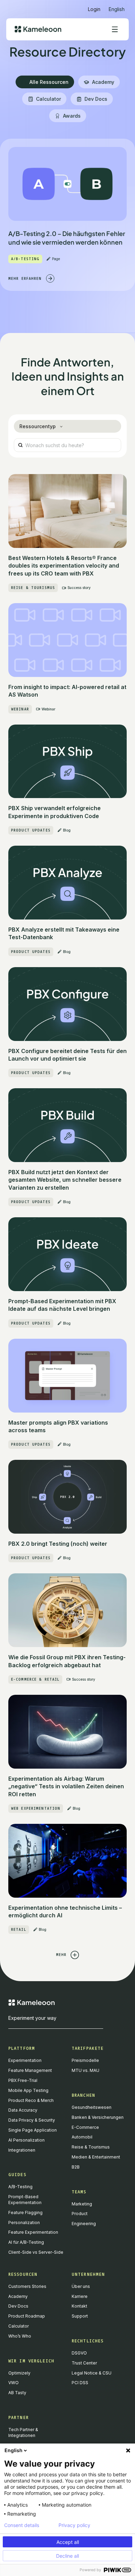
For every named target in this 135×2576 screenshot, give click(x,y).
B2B (76, 2167)
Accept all (68, 2542)
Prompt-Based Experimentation (25, 2200)
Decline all (67, 2556)
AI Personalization (26, 2140)
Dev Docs (18, 2306)
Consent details (22, 2525)
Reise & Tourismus (91, 2147)
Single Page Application (33, 2130)
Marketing (82, 2204)
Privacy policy (74, 2525)
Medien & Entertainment (96, 2157)
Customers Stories (27, 2286)
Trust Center (84, 2363)
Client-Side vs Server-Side (36, 2252)
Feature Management (30, 2070)
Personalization (24, 2223)
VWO (13, 2383)
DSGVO (79, 2353)
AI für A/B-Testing (26, 2242)
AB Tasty (17, 2393)
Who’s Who (20, 2336)
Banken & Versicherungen (98, 2117)
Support (80, 2316)
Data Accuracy (23, 2110)
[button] (117, 6)
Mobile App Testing (28, 2090)
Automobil (82, 2137)
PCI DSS (80, 2383)
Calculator (19, 2326)
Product (80, 2214)
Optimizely (19, 2373)
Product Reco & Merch (31, 2100)
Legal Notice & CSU (92, 2373)
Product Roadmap (27, 2316)
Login (94, 9)
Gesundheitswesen (92, 2107)
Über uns (81, 2286)
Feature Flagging (25, 2213)
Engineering (84, 2224)
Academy (18, 2296)
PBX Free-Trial (23, 2080)
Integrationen (22, 2150)
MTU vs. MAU (85, 2070)
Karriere (80, 2296)
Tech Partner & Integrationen (23, 2432)
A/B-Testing (20, 2187)
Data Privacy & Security (32, 2120)
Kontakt (79, 2306)
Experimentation (25, 2060)
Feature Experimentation (33, 2232)
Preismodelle (85, 2060)
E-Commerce (85, 2127)
